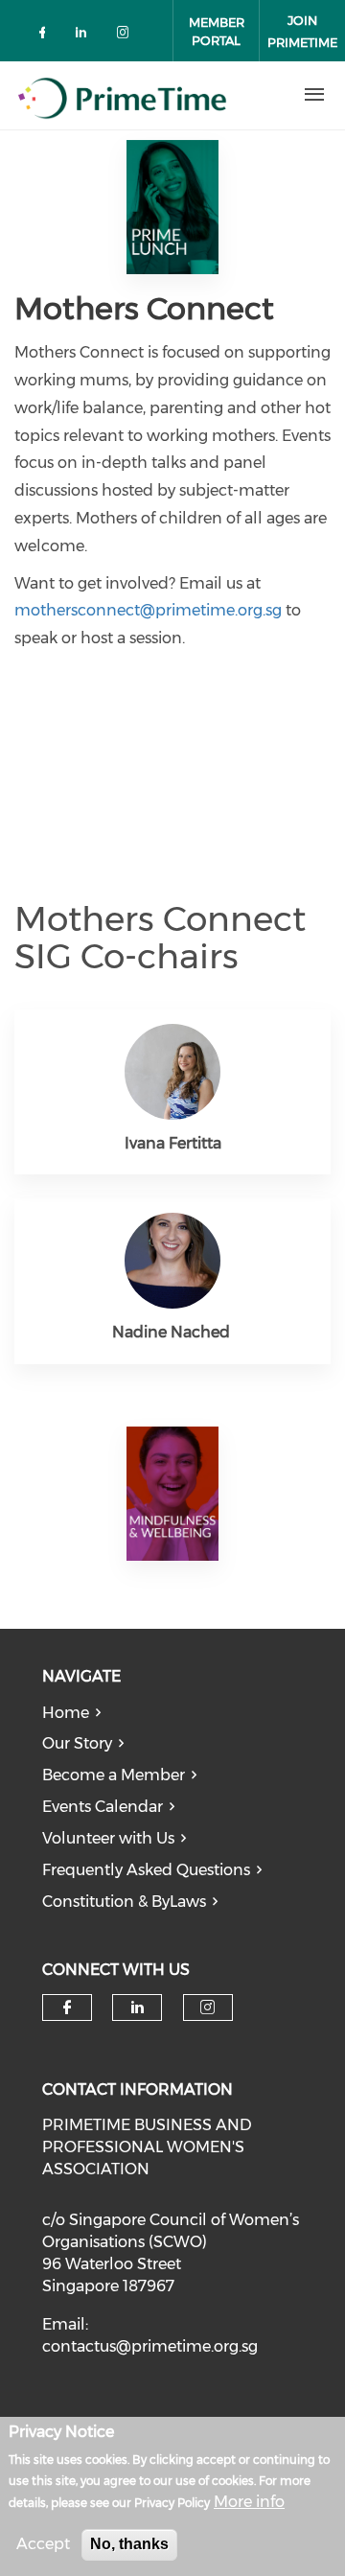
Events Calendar (103, 1807)
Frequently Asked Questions (146, 1870)
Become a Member (114, 1775)
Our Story (77, 1743)
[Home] (141, 95)
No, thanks (129, 2544)
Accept (43, 2544)
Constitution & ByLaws (124, 1902)
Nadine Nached (173, 1332)
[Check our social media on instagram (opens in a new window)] (126, 36)
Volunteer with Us (108, 1838)
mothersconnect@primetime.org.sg (148, 610)
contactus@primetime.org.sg (150, 2346)
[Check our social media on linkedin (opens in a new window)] (86, 36)
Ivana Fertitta (173, 1143)
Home (66, 1713)
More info (249, 2502)
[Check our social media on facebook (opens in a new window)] (46, 36)
